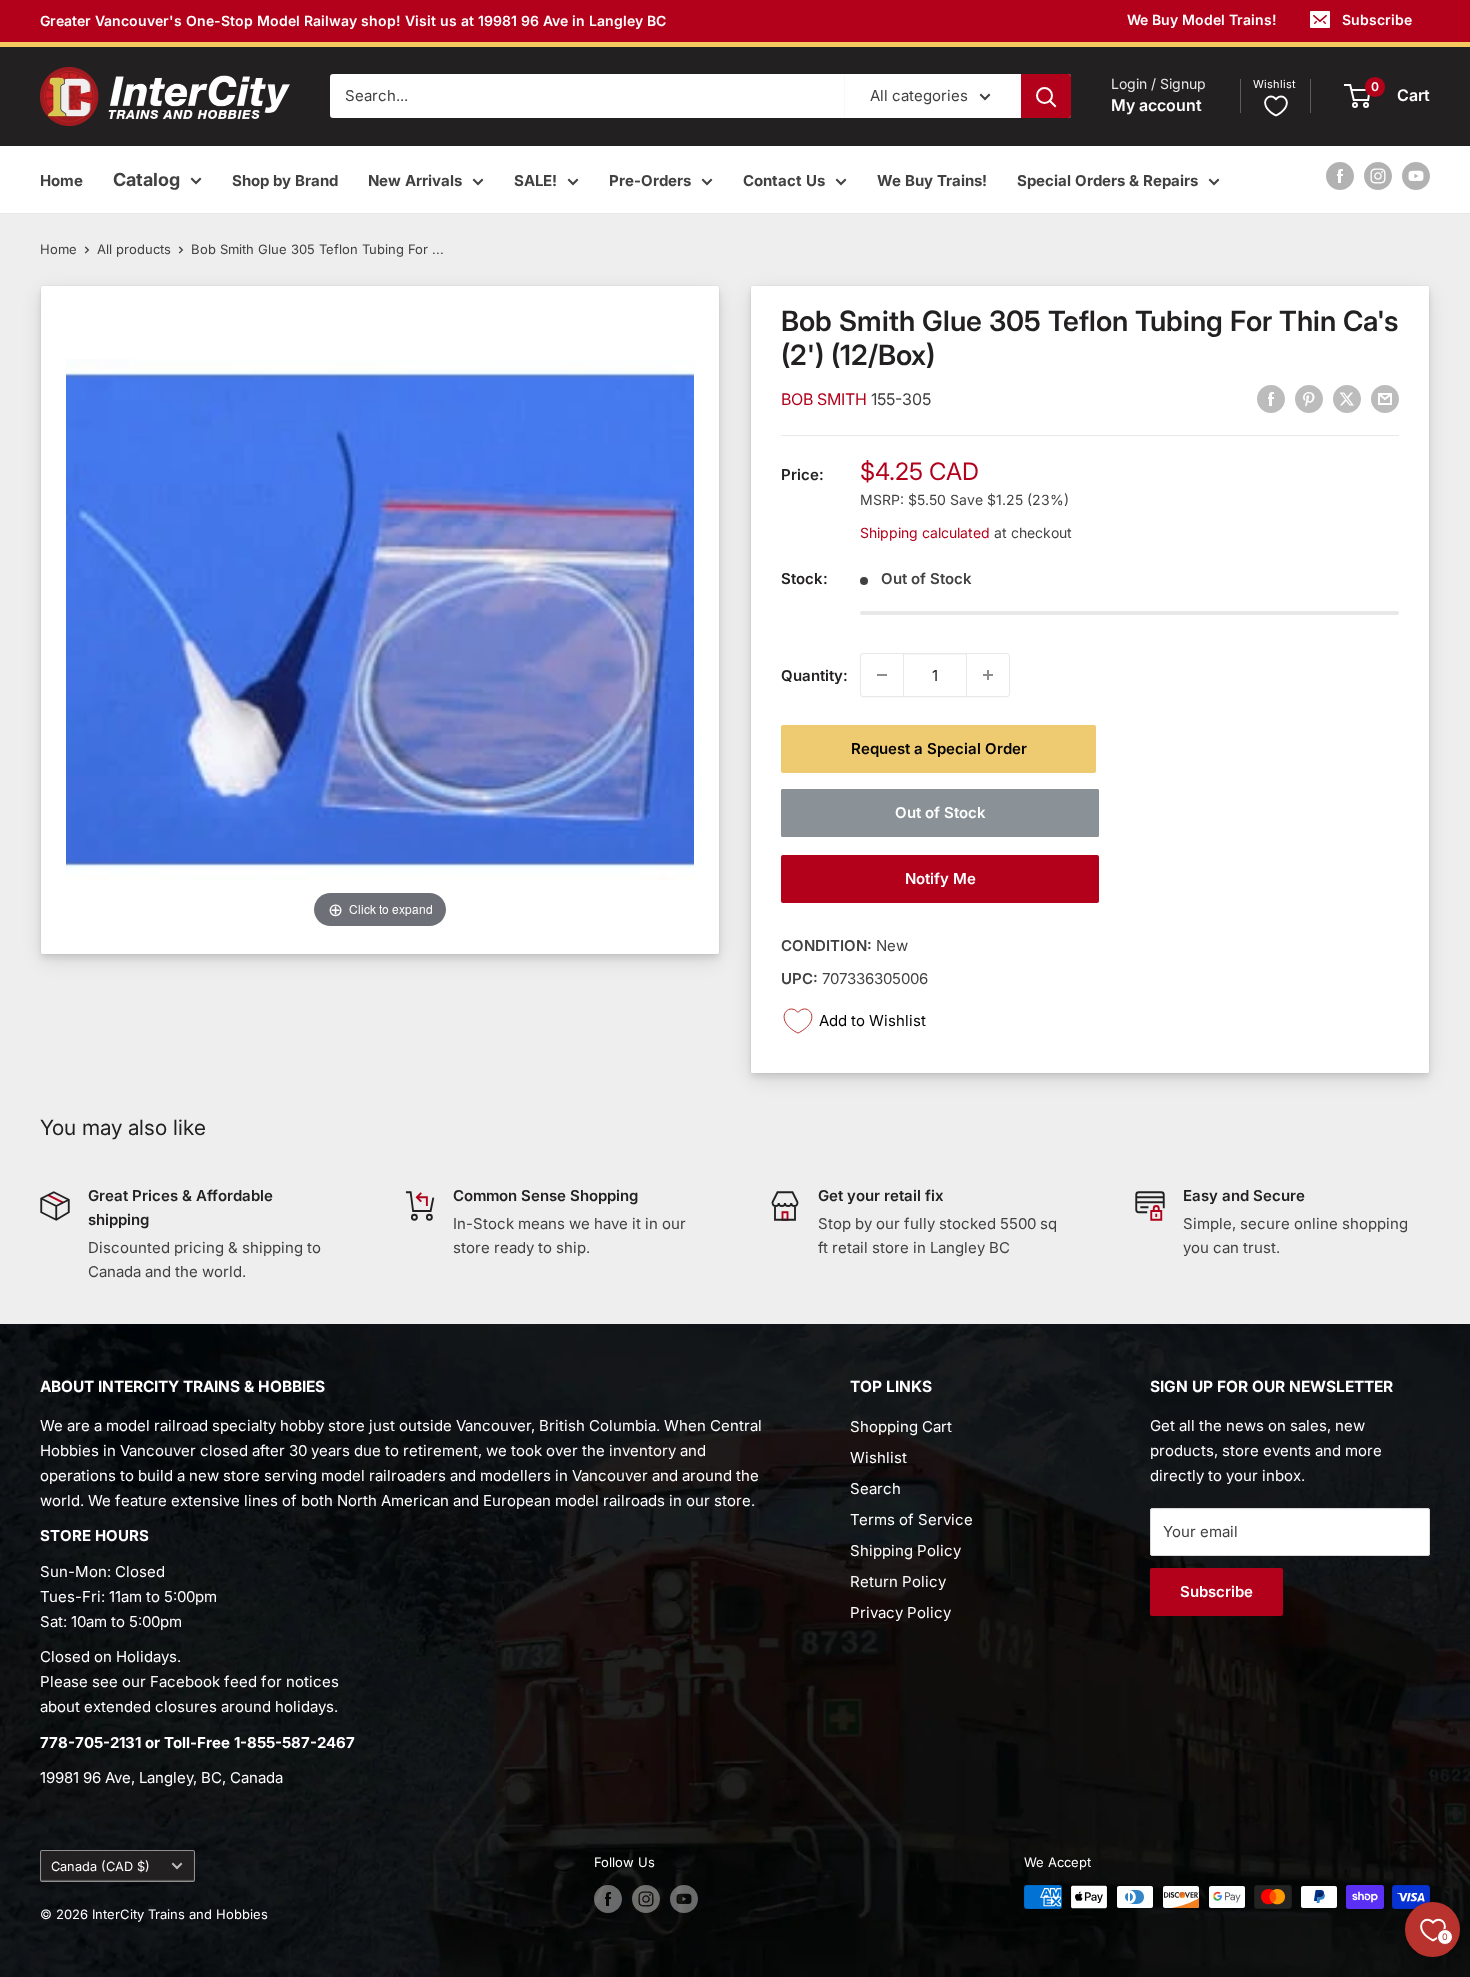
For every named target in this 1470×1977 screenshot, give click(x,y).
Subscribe (1377, 19)
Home (61, 180)
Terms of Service (911, 1519)
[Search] (1046, 96)
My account (1156, 106)
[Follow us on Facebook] (1340, 175)
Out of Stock (940, 812)
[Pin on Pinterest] (1309, 399)
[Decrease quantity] (882, 675)
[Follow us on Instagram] (1378, 175)
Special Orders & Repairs (1107, 180)
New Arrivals (415, 180)
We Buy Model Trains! (1202, 19)
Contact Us (784, 180)
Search (875, 1488)
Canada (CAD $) (100, 1866)
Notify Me (940, 878)
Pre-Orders (650, 180)
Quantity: (814, 674)
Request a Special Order (939, 748)
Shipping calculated (925, 531)
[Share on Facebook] (1271, 399)
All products (134, 249)
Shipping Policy (905, 1550)
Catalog (146, 179)
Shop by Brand (285, 180)
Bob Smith (826, 399)
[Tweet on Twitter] (1347, 399)
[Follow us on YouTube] (1416, 175)
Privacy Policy (900, 1612)
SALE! (535, 180)
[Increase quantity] (988, 675)
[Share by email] (1385, 399)
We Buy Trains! (932, 180)
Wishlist (878, 1457)
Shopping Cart (901, 1426)
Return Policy (898, 1581)
